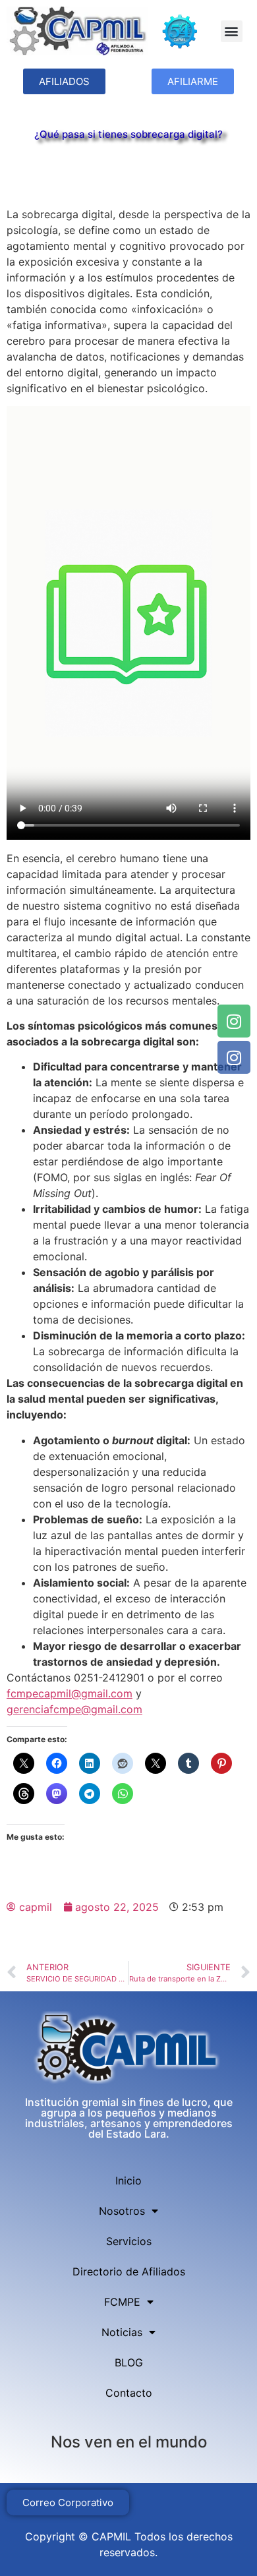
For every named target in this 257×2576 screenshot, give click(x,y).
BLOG (129, 2362)
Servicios (129, 2241)
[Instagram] (234, 1021)
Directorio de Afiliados (129, 2271)
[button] (232, 31)
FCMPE (122, 2302)
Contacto (129, 2393)
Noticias (122, 2332)
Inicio (128, 2181)
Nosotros (122, 2211)
